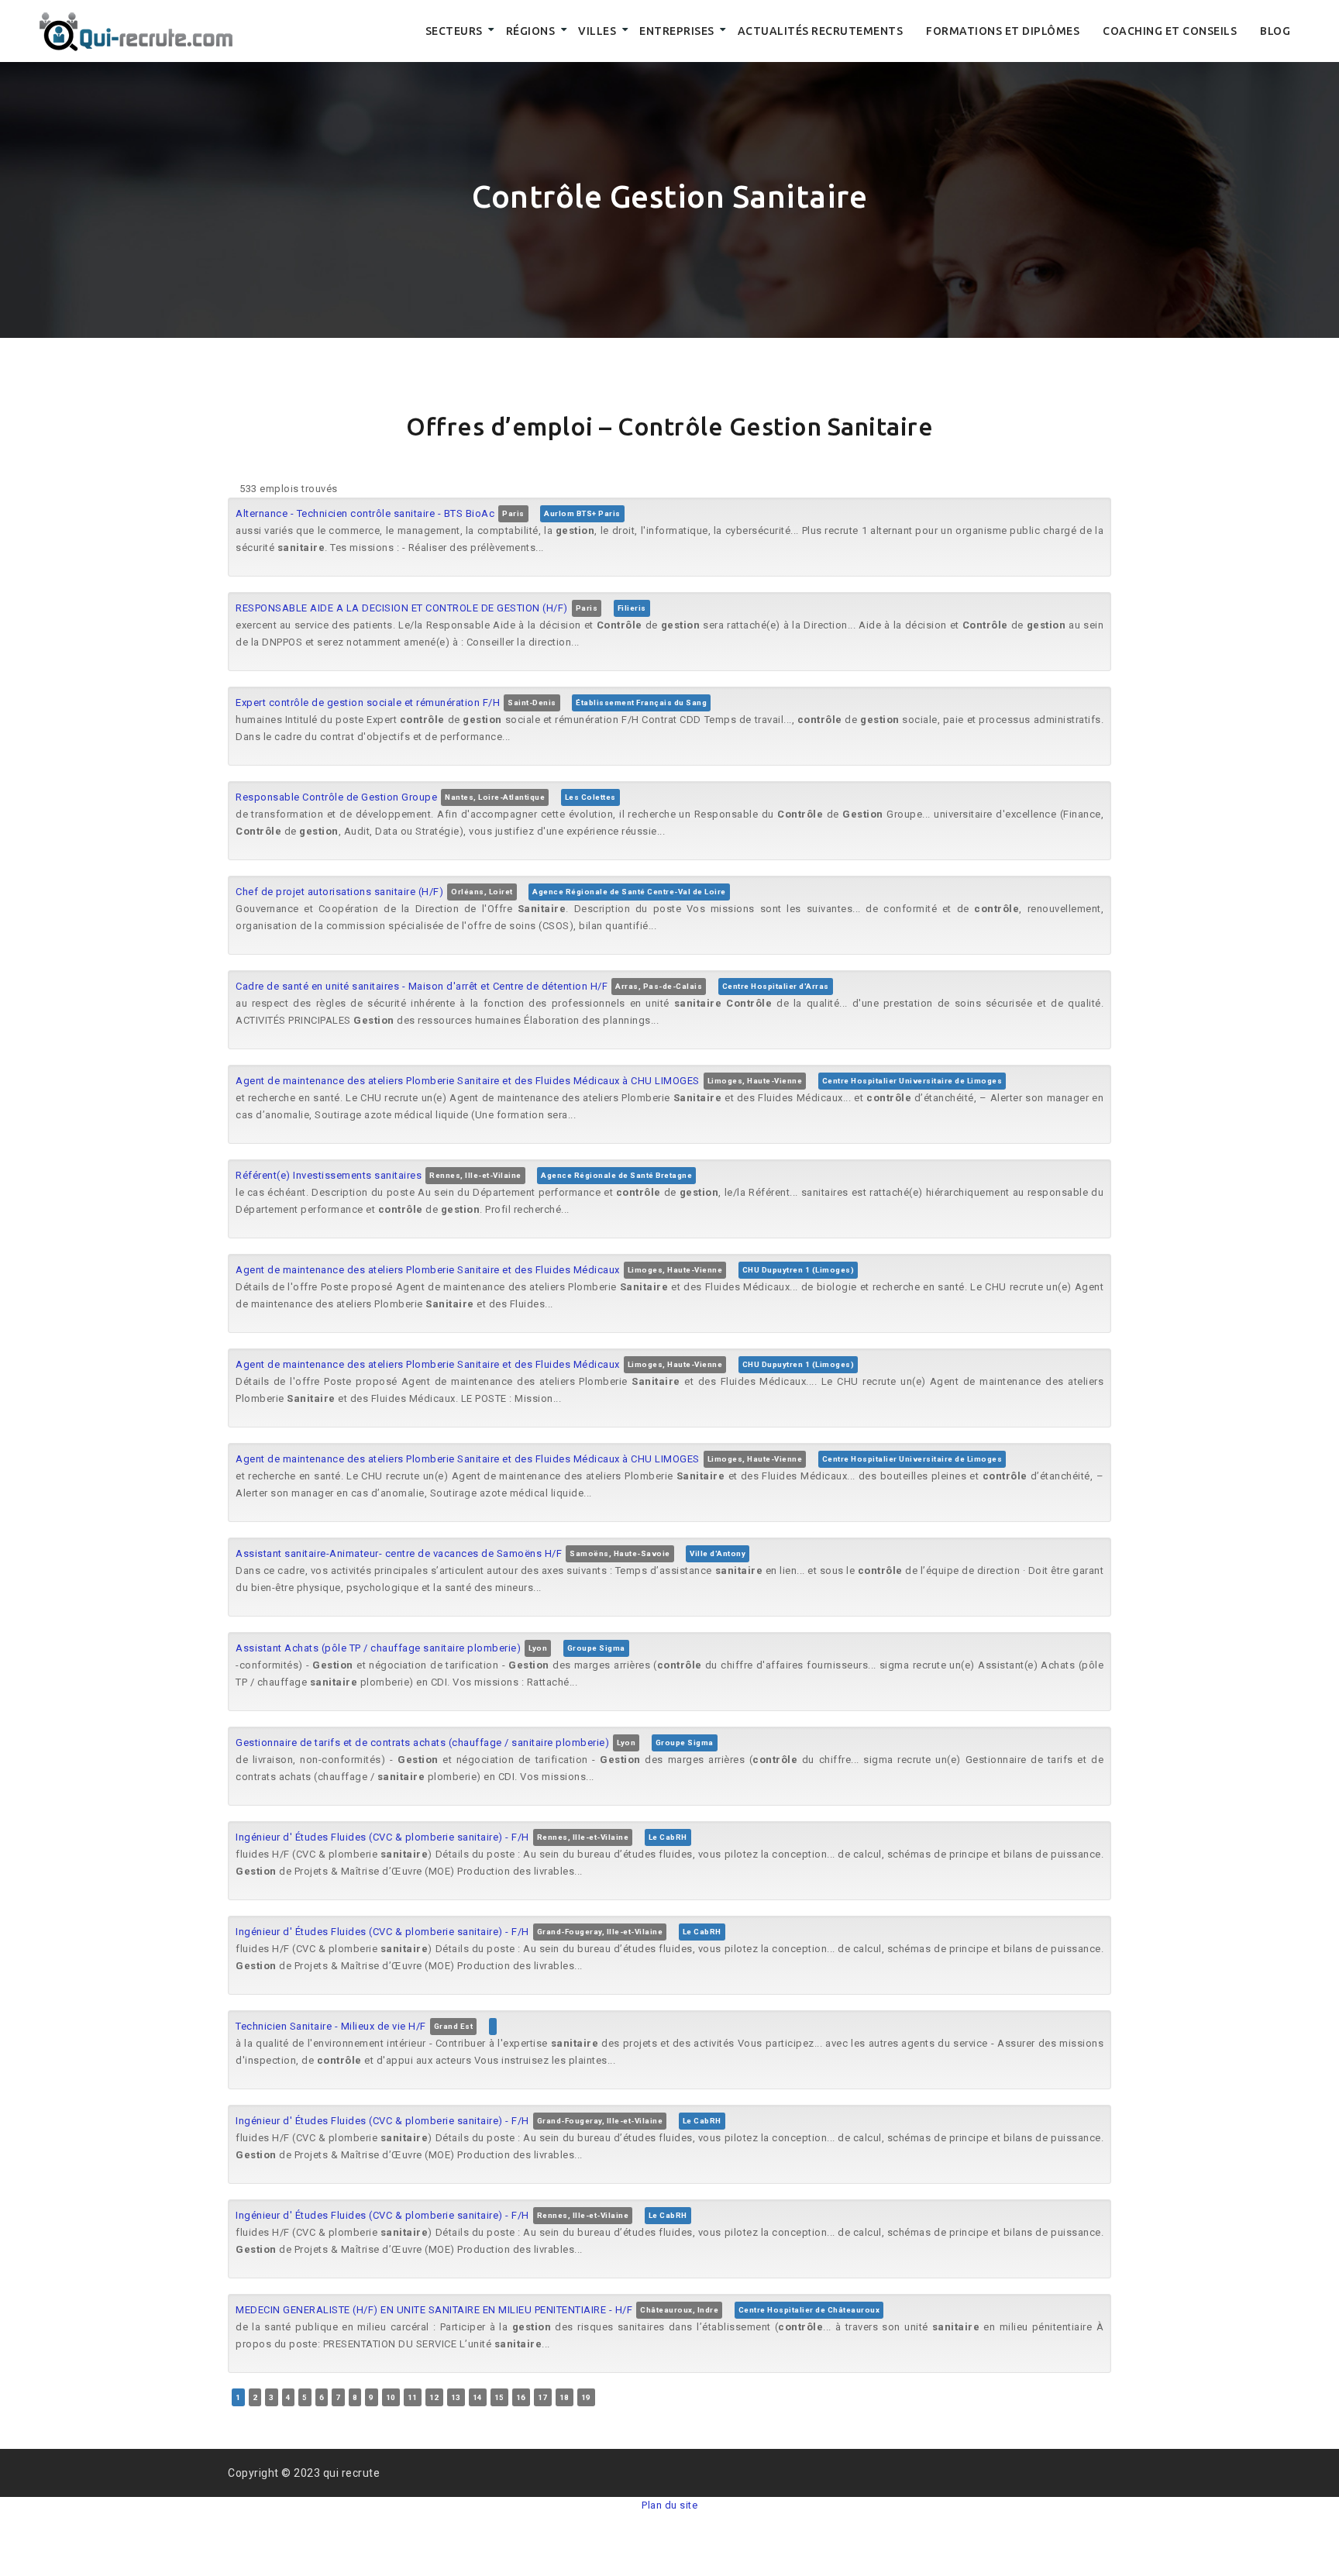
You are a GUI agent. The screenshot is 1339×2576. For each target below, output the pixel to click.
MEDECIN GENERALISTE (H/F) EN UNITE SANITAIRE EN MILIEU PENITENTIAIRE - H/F (434, 2310)
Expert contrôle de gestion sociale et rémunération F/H (368, 703)
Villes (597, 31)
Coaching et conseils (1170, 31)
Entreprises (677, 31)
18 (565, 2397)
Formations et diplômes (1003, 31)
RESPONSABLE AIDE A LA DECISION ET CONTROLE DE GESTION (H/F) (402, 608)
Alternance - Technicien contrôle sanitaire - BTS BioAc (365, 513)
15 (499, 2397)
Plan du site (669, 2505)
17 (543, 2397)
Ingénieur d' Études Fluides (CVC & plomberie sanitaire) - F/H (382, 1837)
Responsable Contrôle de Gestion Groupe (336, 797)
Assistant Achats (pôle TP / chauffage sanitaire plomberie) (378, 1648)
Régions (531, 31)
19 (586, 2397)
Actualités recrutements (821, 31)
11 (413, 2397)
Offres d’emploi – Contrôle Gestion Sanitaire (669, 426)
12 (434, 2397)
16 (521, 2397)
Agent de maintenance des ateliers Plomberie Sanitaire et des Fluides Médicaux (428, 1270)
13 (456, 2397)
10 (391, 2397)
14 (478, 2397)
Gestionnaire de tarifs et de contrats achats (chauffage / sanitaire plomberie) (422, 1743)
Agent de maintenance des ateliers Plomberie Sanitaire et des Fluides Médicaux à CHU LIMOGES (468, 1081)
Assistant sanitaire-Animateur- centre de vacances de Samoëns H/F (399, 1553)
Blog (1275, 31)
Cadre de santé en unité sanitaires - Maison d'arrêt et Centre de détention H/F (422, 986)
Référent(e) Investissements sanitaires (329, 1175)
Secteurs (454, 31)
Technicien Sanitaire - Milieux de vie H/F (331, 2026)
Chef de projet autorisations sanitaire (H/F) (339, 892)
